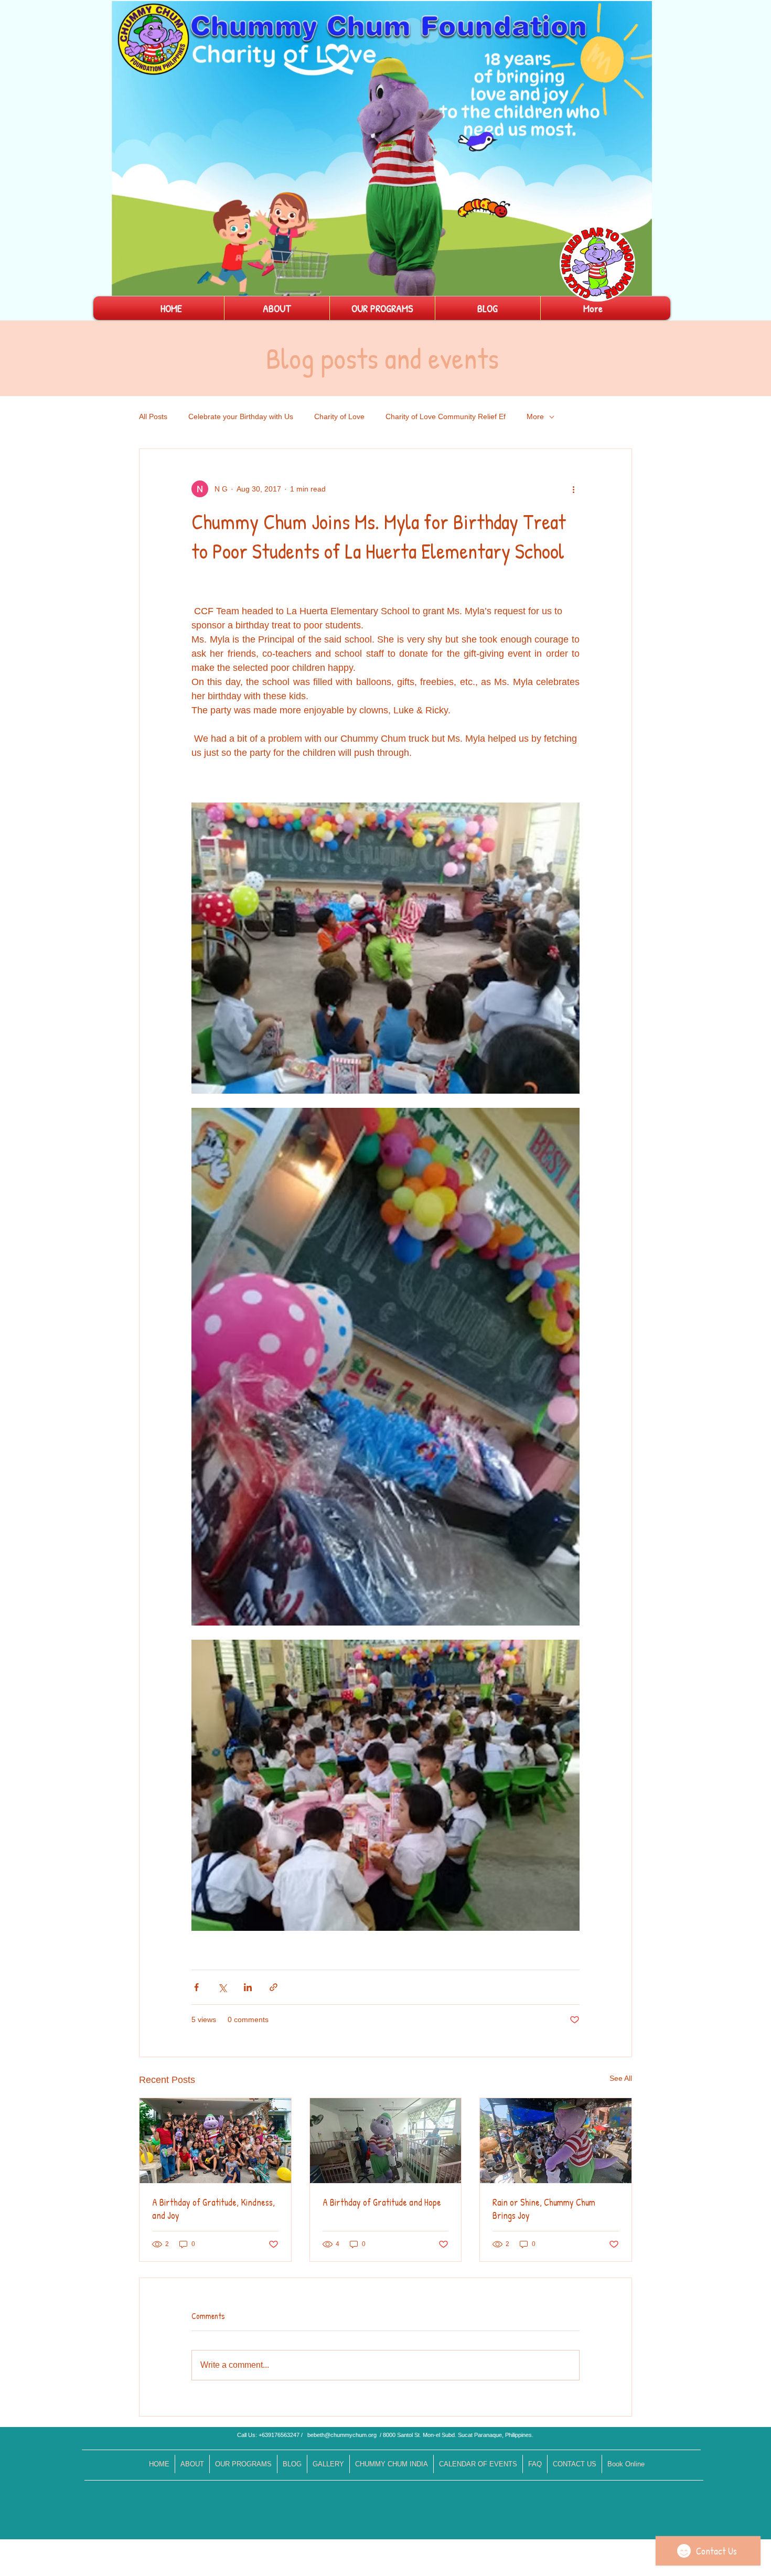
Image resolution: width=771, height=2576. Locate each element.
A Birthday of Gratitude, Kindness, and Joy (213, 2209)
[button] (639, 284)
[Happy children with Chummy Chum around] (215, 2141)
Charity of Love (339, 416)
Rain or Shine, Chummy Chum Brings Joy (544, 2209)
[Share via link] (274, 1987)
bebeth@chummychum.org (342, 2435)
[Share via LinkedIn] (248, 1987)
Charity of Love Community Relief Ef (446, 416)
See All (621, 2078)
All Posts (153, 416)
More (535, 416)
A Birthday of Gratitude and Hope (382, 2202)
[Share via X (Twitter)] (222, 1987)
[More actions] (573, 489)
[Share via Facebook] (196, 1987)
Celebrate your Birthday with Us (241, 416)
